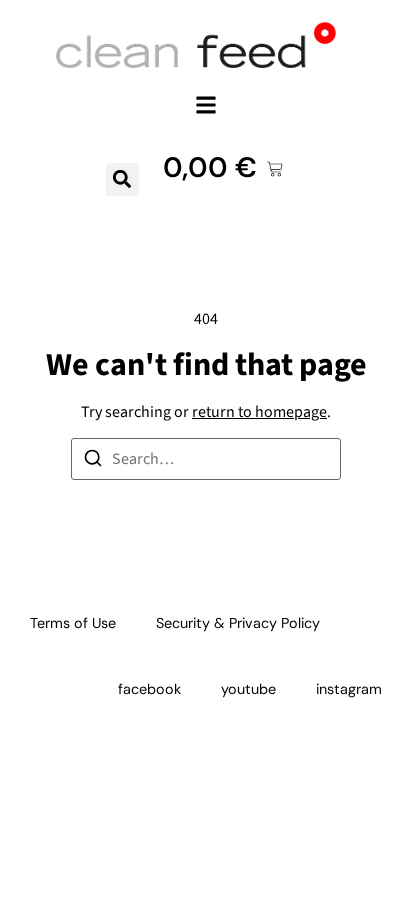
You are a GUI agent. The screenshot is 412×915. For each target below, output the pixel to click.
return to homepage (259, 412)
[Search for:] (206, 459)
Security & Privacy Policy (238, 623)
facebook (149, 689)
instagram (349, 689)
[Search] (93, 461)
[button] (206, 104)
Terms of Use (73, 623)
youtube (248, 689)
